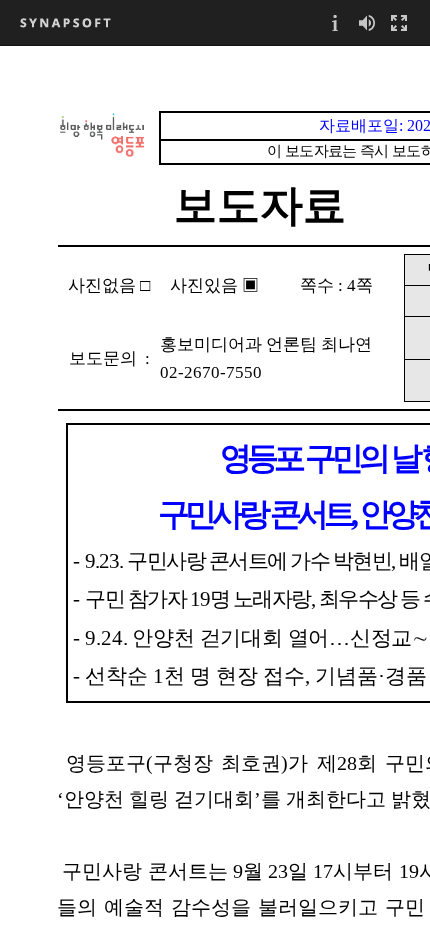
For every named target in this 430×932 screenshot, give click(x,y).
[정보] (335, 22)
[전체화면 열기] (399, 22)
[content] (215, 488)
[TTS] (367, 22)
